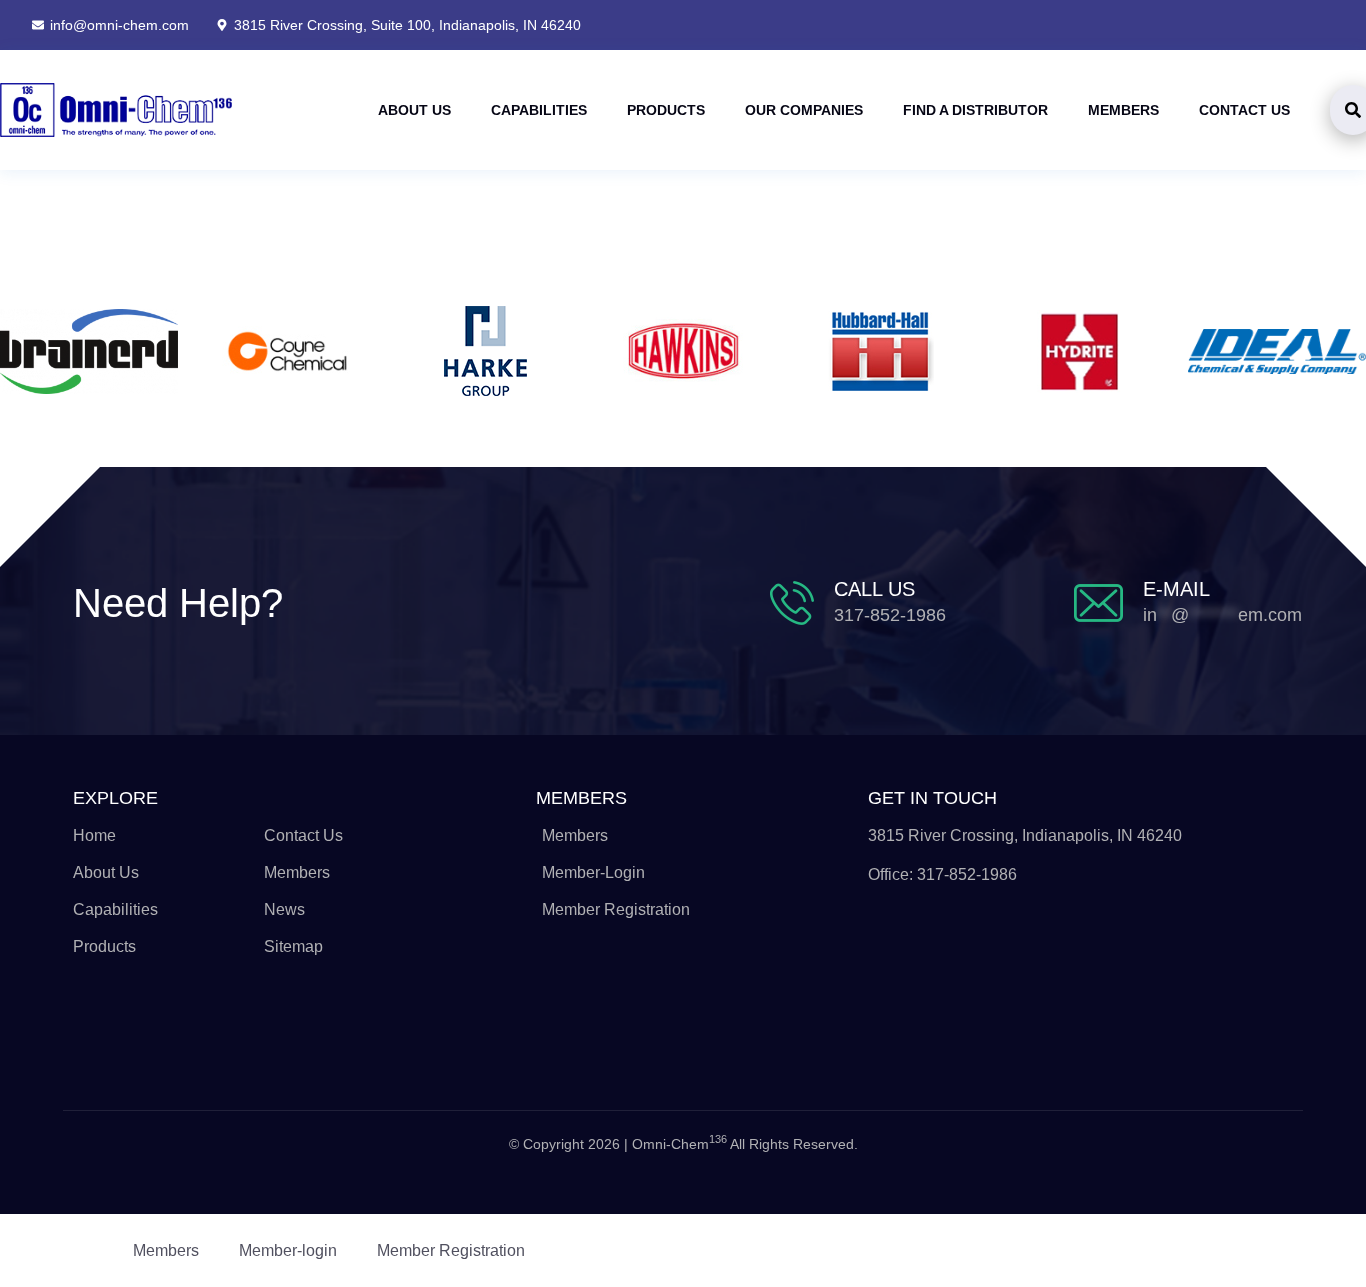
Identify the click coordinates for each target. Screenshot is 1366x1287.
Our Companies (804, 110)
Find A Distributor (975, 110)
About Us (414, 110)
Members (1123, 110)
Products (666, 110)
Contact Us (1244, 110)
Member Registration (451, 1250)
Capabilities (539, 110)
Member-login (288, 1250)
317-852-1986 (890, 615)
